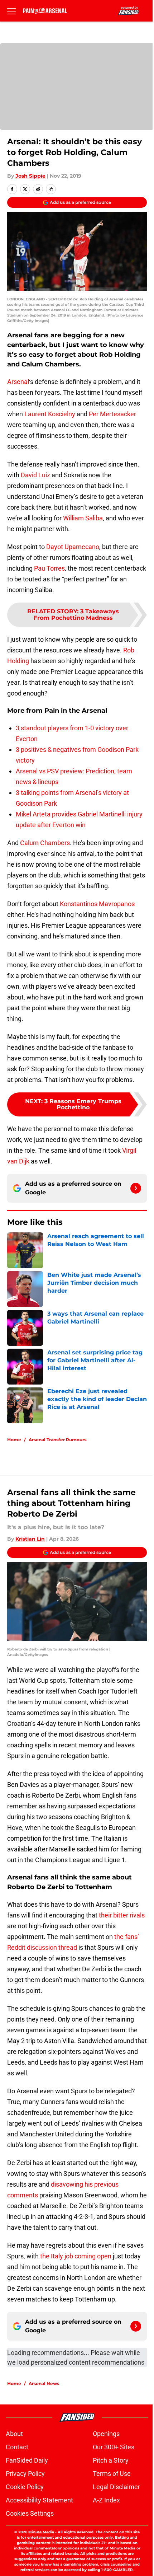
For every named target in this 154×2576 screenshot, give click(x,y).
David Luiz (35, 475)
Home (14, 1440)
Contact (17, 2447)
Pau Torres (49, 568)
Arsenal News (44, 2383)
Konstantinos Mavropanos (97, 904)
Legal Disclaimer (116, 2487)
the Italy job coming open (76, 2256)
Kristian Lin (30, 1539)
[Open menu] (11, 11)
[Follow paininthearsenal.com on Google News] (136, 1188)
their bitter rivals (122, 1915)
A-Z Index (106, 2500)
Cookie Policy (25, 2487)
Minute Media (41, 2532)
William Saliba (83, 518)
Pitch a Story (111, 2460)
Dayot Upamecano (73, 547)
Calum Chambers (45, 843)
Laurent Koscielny (50, 414)
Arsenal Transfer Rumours (57, 1440)
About (14, 2434)
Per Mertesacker (112, 414)
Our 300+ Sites (114, 2447)
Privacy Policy (25, 2474)
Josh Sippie (30, 176)
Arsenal (18, 382)
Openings (106, 2434)
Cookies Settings (30, 2513)
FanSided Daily (27, 2460)
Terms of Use (112, 2474)
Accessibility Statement (39, 2500)
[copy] (51, 189)
